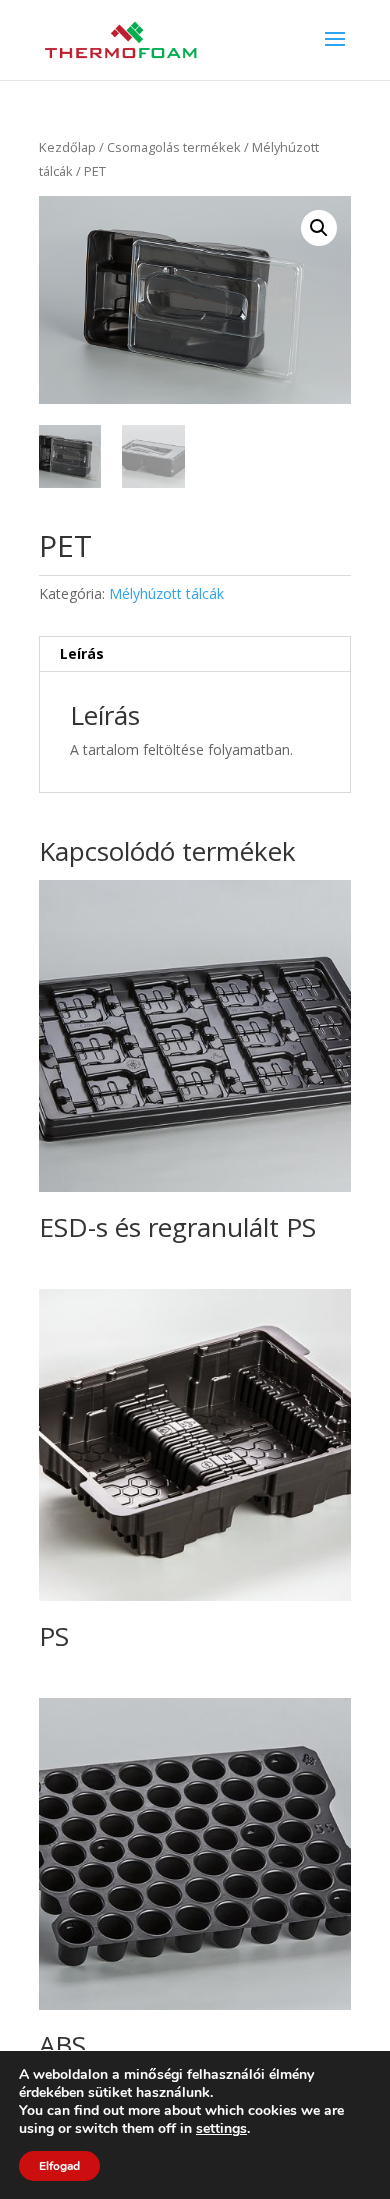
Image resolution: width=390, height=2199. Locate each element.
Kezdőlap (67, 147)
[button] (319, 228)
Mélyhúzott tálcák (166, 593)
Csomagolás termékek (174, 147)
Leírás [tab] (82, 653)
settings (221, 2129)
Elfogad (59, 2166)
